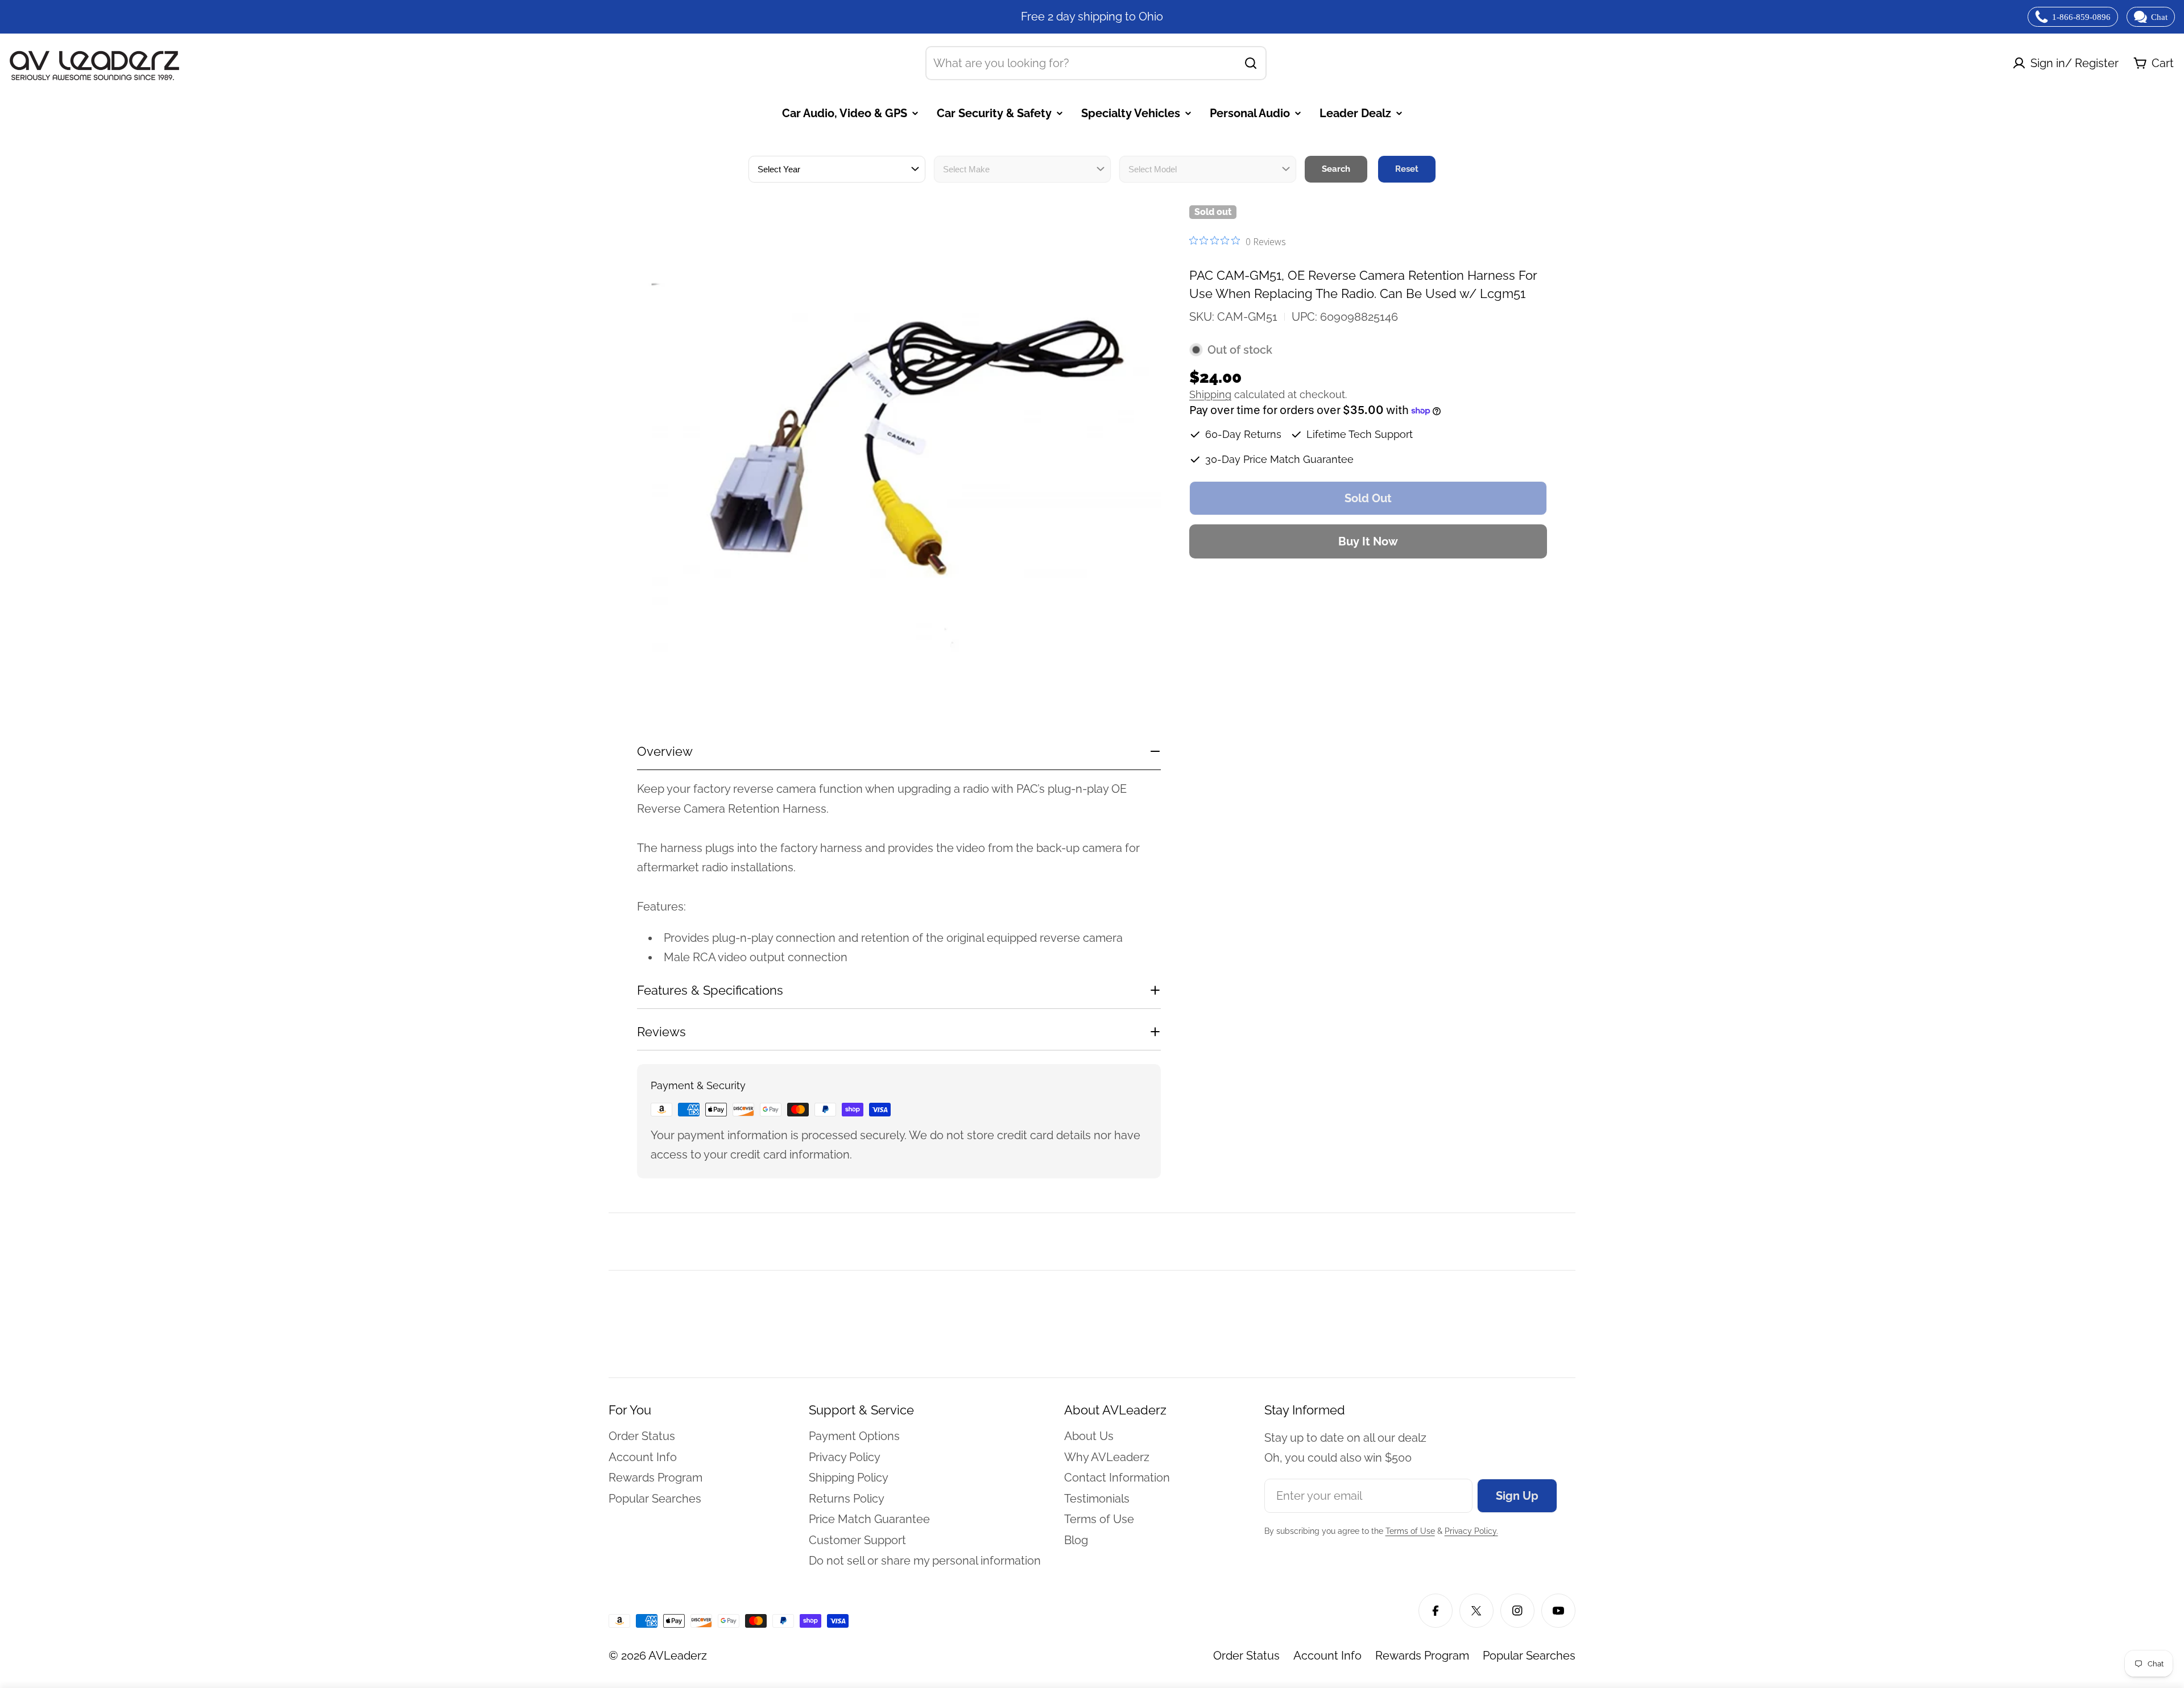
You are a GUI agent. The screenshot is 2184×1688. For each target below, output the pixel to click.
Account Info (1327, 1656)
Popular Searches (1529, 1656)
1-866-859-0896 (2081, 17)
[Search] (1251, 63)
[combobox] (1096, 63)
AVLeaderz (678, 1656)
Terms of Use (1410, 1531)
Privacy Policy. (1471, 1531)
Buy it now (1368, 541)
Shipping (1210, 394)
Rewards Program (1422, 1656)
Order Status (1246, 1656)
